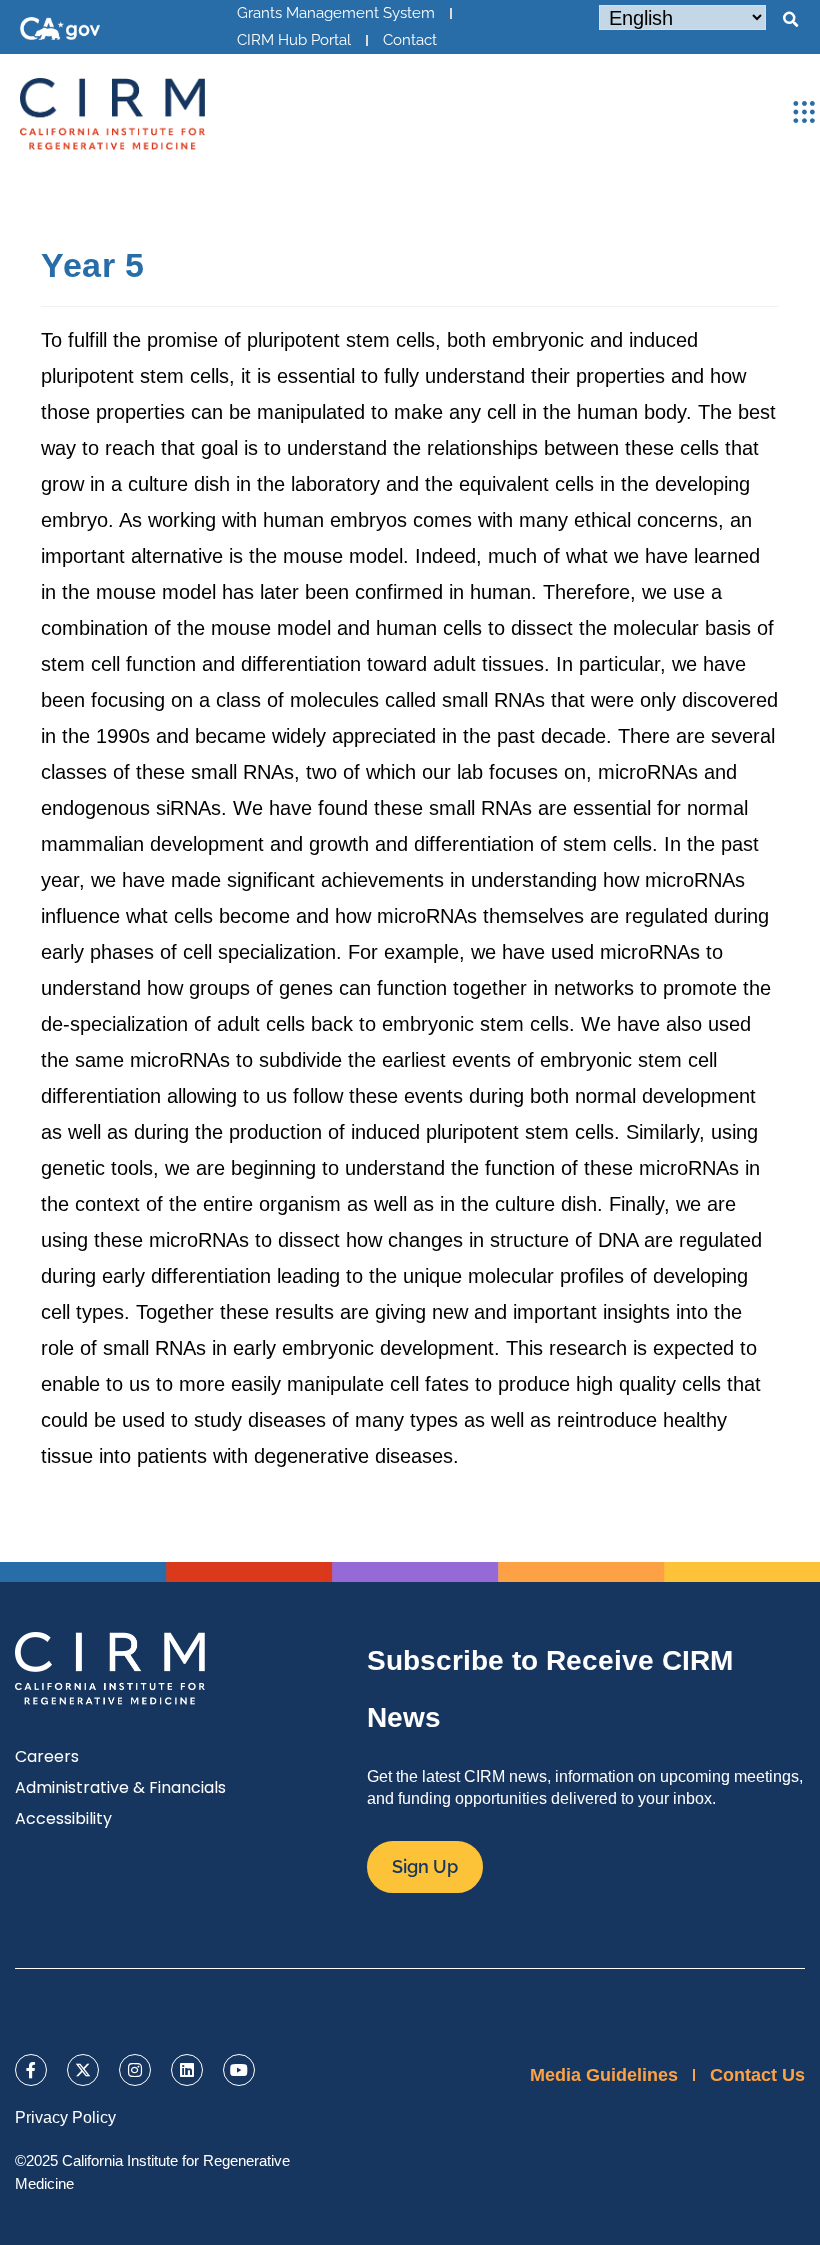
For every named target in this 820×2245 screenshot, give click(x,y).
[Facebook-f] (31, 2070)
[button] (790, 20)
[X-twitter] (83, 2070)
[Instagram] (135, 2070)
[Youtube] (239, 2070)
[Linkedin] (187, 2070)
